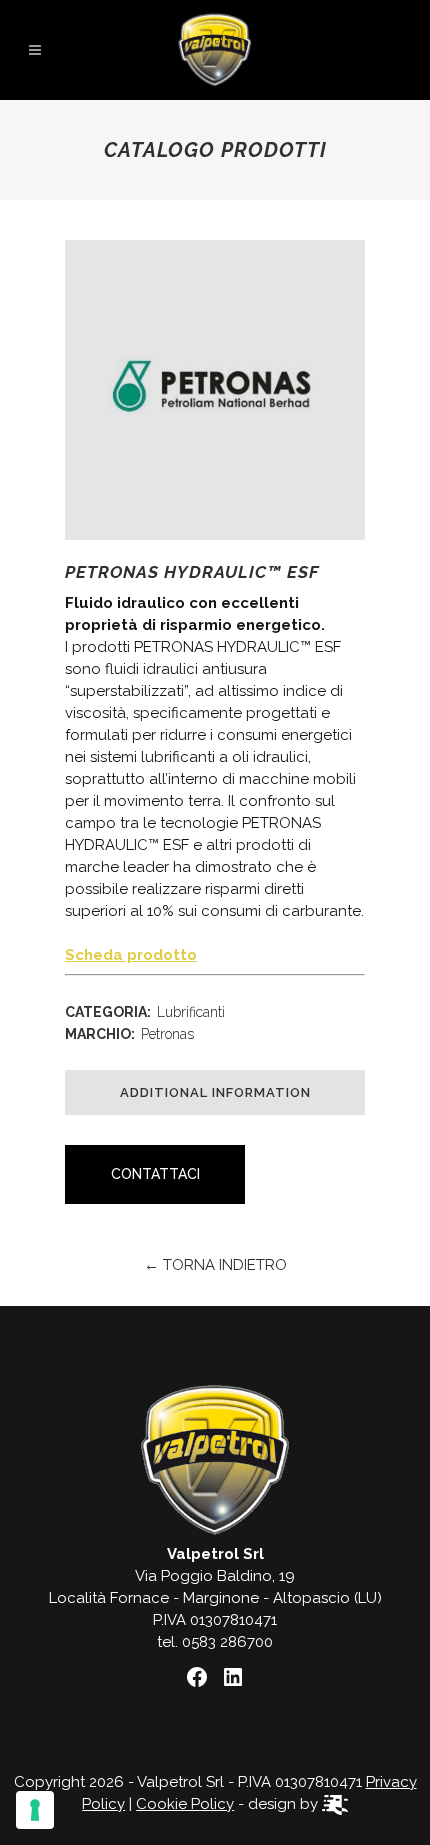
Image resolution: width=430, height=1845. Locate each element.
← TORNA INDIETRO (215, 1265)
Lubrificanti (191, 1012)
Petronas (167, 1034)
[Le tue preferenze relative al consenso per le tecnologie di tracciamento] (35, 1810)
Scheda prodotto (131, 955)
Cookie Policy (185, 1804)
